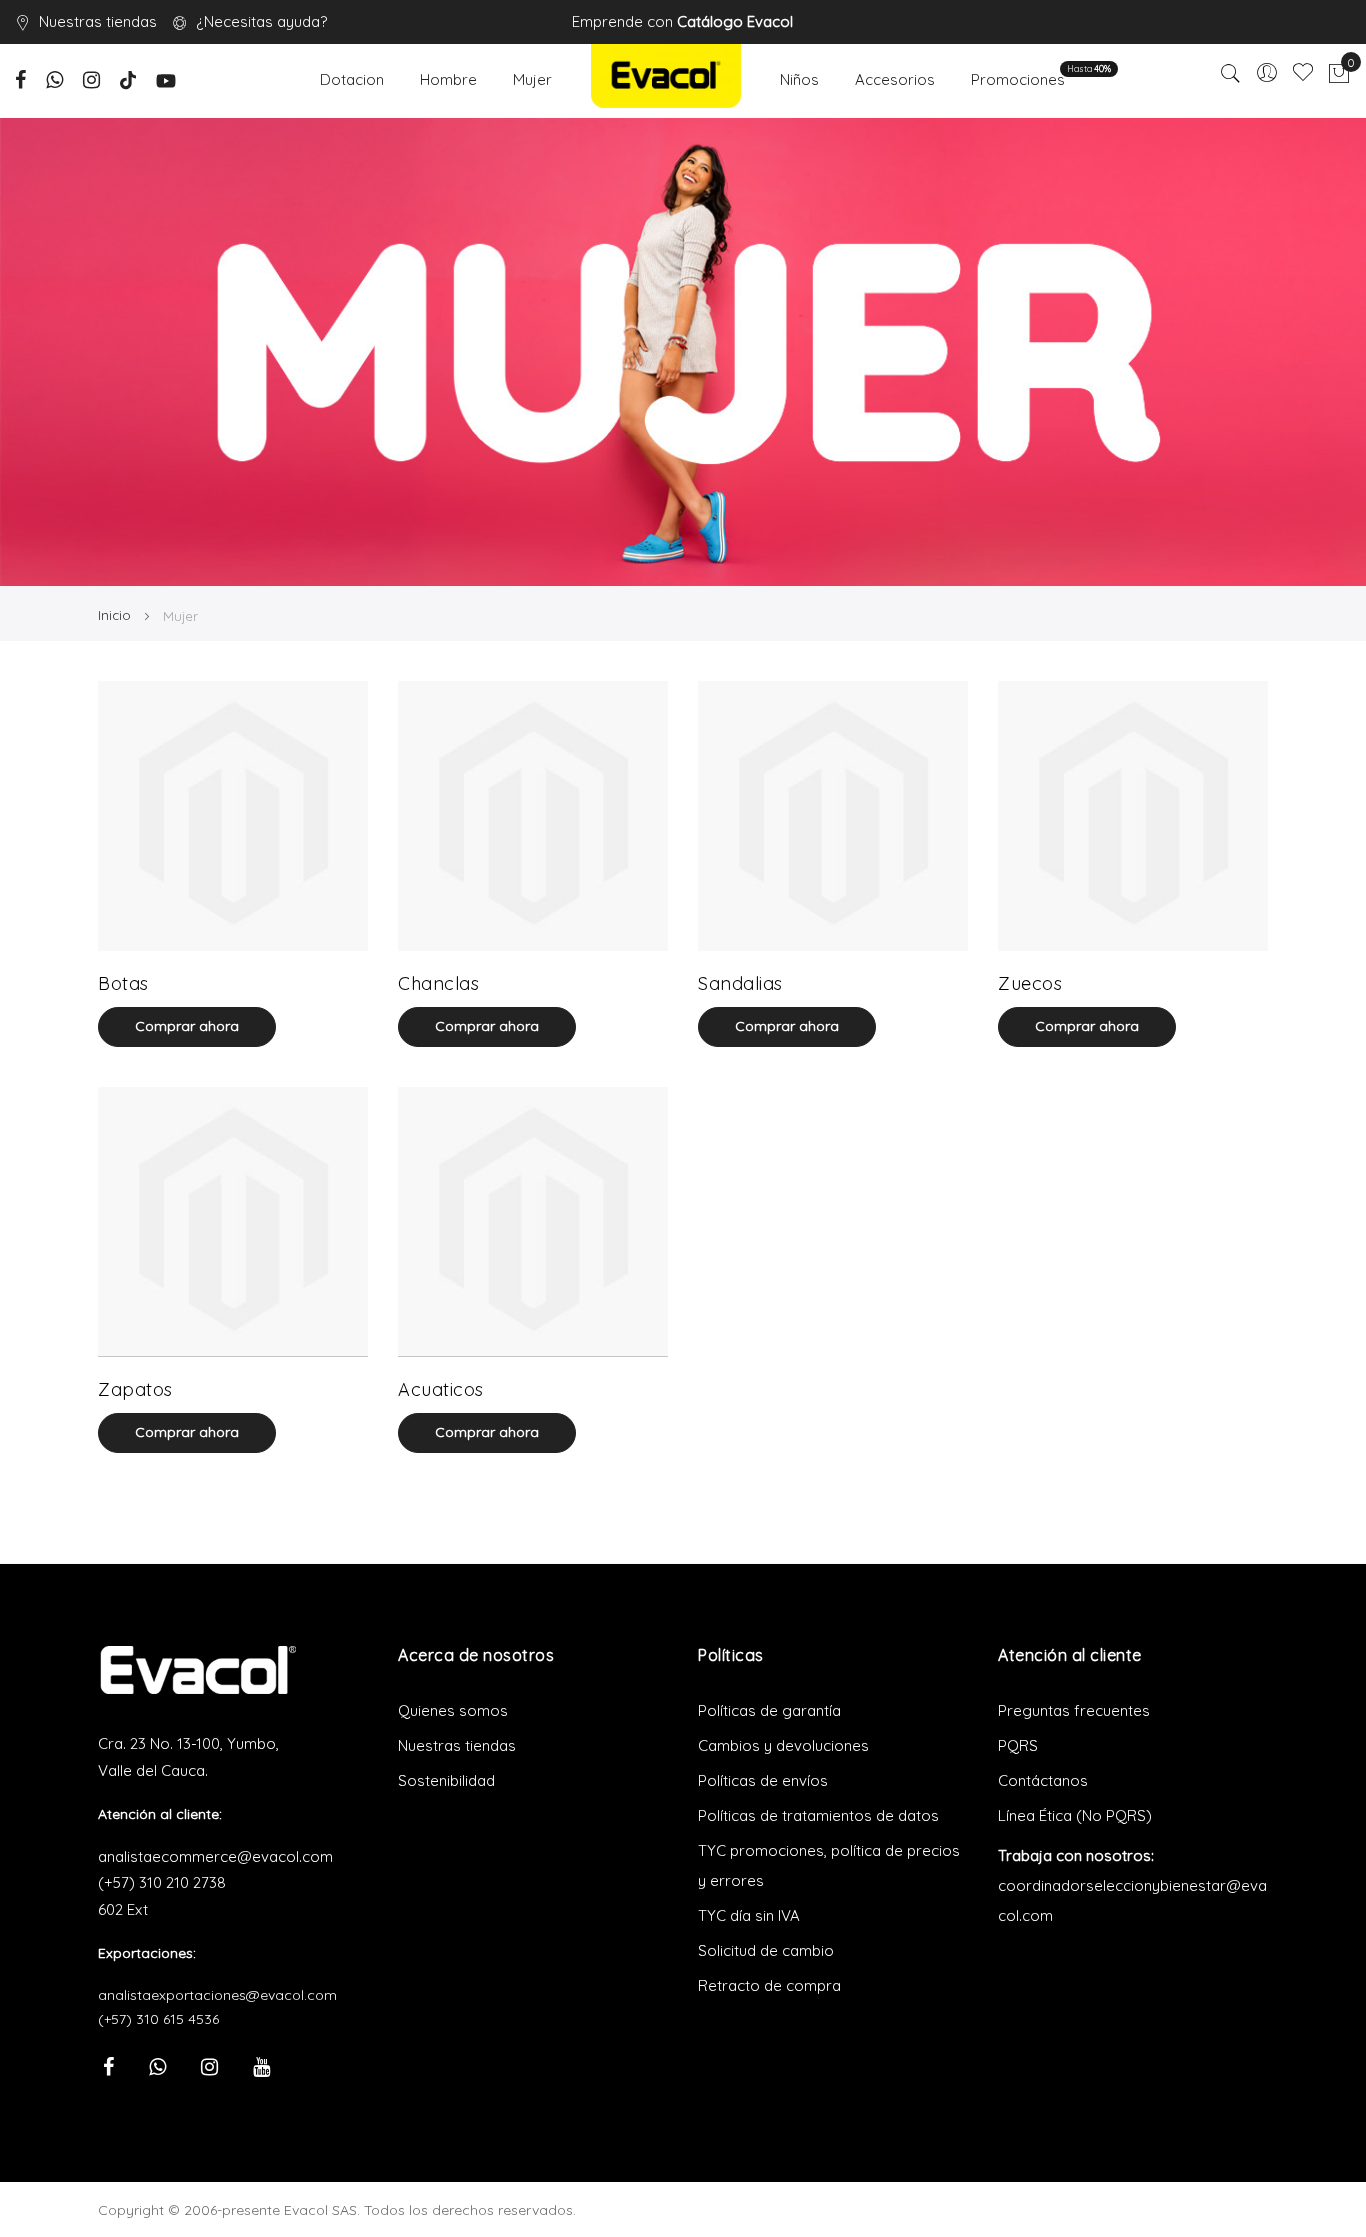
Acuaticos (441, 1389)
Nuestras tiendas (98, 21)
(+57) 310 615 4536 (158, 2019)
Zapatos (135, 1389)
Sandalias (740, 983)
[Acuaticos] (533, 1222)
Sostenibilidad (446, 1780)
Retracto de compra (769, 1985)
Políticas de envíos (763, 1780)
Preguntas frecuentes (1074, 1710)
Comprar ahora (187, 1026)
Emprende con (682, 21)
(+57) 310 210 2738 (162, 1882)
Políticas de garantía (769, 1710)
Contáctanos (1043, 1780)
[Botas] (233, 816)
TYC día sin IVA (749, 1915)
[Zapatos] (233, 1222)
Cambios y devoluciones (783, 1745)
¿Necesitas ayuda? (261, 21)
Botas (123, 983)
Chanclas (438, 983)
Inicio (116, 615)
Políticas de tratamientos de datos (818, 1815)
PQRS (1018, 1745)
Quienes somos (453, 1710)
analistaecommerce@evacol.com (215, 1856)
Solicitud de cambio (766, 1950)
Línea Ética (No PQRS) (1075, 1815)
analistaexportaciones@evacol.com (217, 1995)
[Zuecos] (1133, 816)
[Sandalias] (833, 816)
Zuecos (1030, 983)
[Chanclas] (533, 816)
